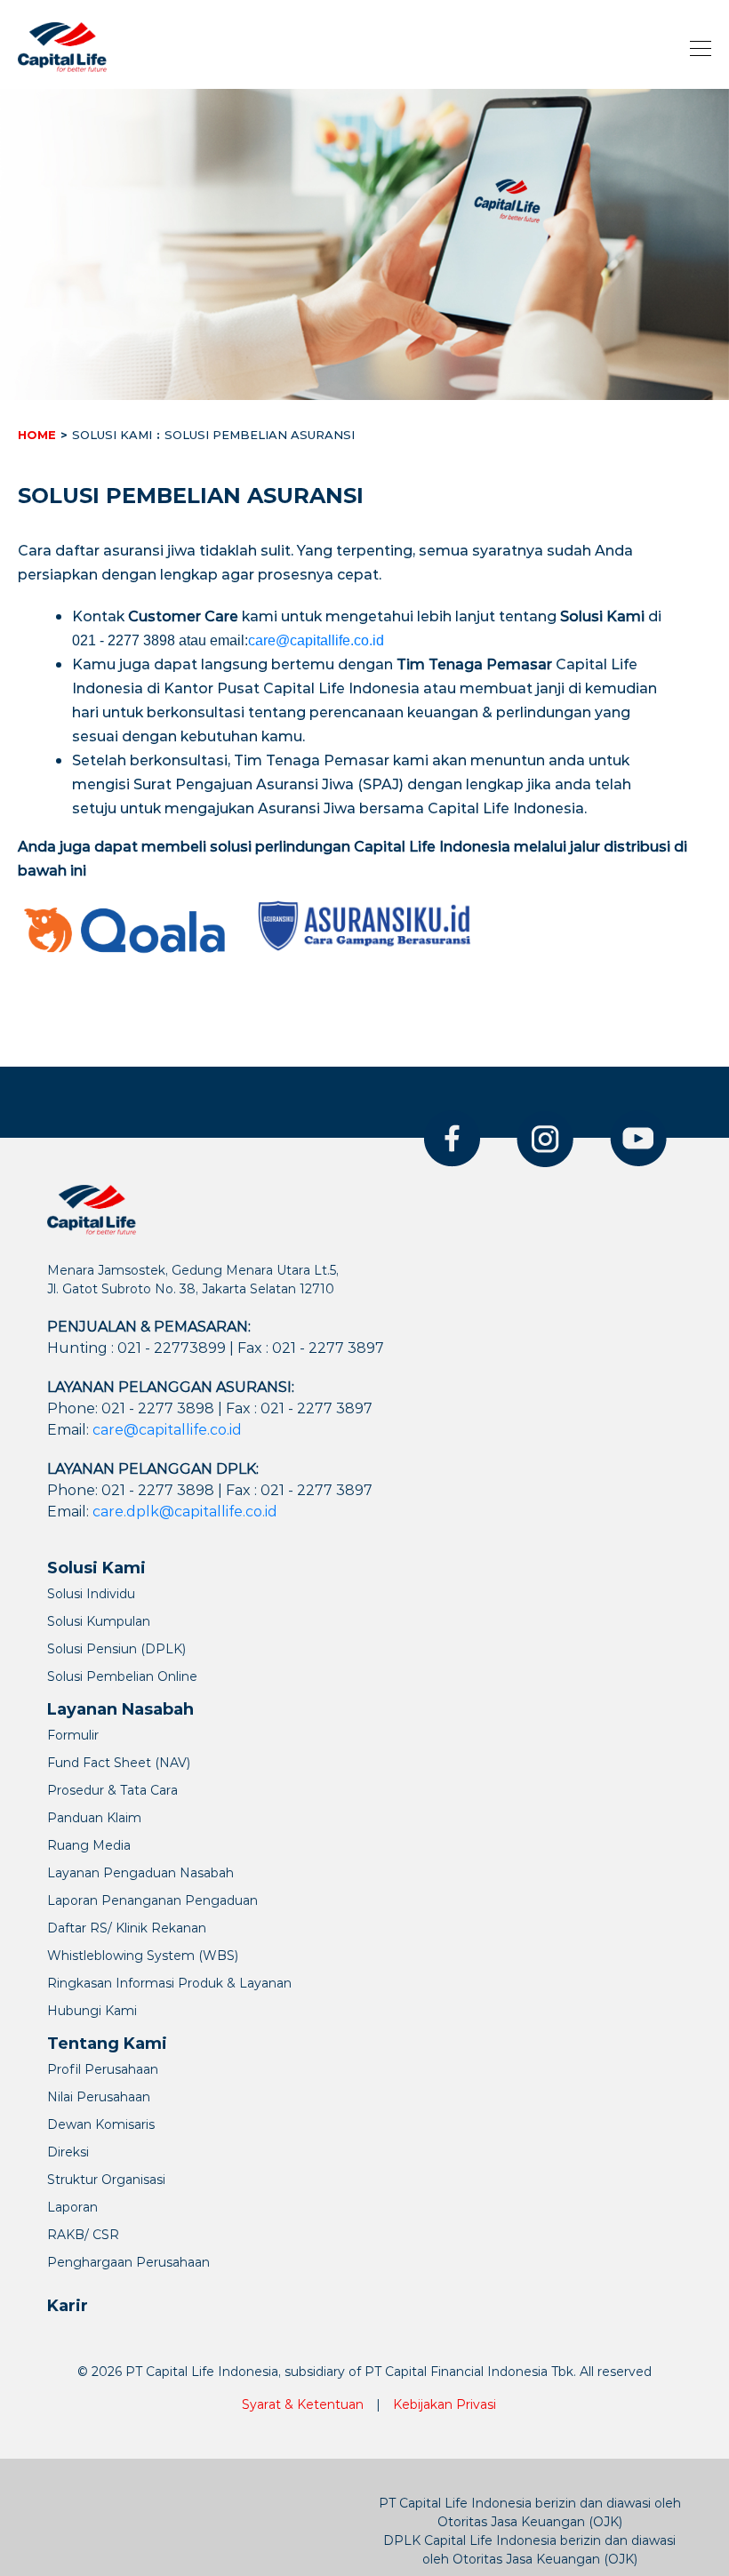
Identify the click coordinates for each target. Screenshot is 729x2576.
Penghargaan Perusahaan (128, 2262)
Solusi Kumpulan (99, 1621)
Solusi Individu (91, 1594)
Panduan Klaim (94, 1818)
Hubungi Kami (92, 2011)
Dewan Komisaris (101, 2124)
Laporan (72, 2207)
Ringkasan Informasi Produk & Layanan (169, 1983)
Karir (68, 2306)
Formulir (73, 1735)
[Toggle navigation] (695, 47)
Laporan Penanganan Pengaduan (152, 1900)
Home (37, 435)
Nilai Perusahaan (99, 2097)
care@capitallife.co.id (316, 640)
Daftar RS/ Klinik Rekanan (127, 1928)
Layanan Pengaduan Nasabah (140, 1873)
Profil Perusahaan (103, 2069)
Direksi (68, 2152)
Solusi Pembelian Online (122, 1676)
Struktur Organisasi (106, 2180)
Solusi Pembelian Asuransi (260, 435)
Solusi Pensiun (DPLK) (116, 1649)
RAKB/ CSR (83, 2235)
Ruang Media (89, 1845)
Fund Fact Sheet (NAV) (119, 1763)
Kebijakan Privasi (445, 2404)
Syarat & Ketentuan (303, 2404)
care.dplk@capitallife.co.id (185, 1512)
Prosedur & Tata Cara (112, 1790)
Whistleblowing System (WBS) (143, 1956)
